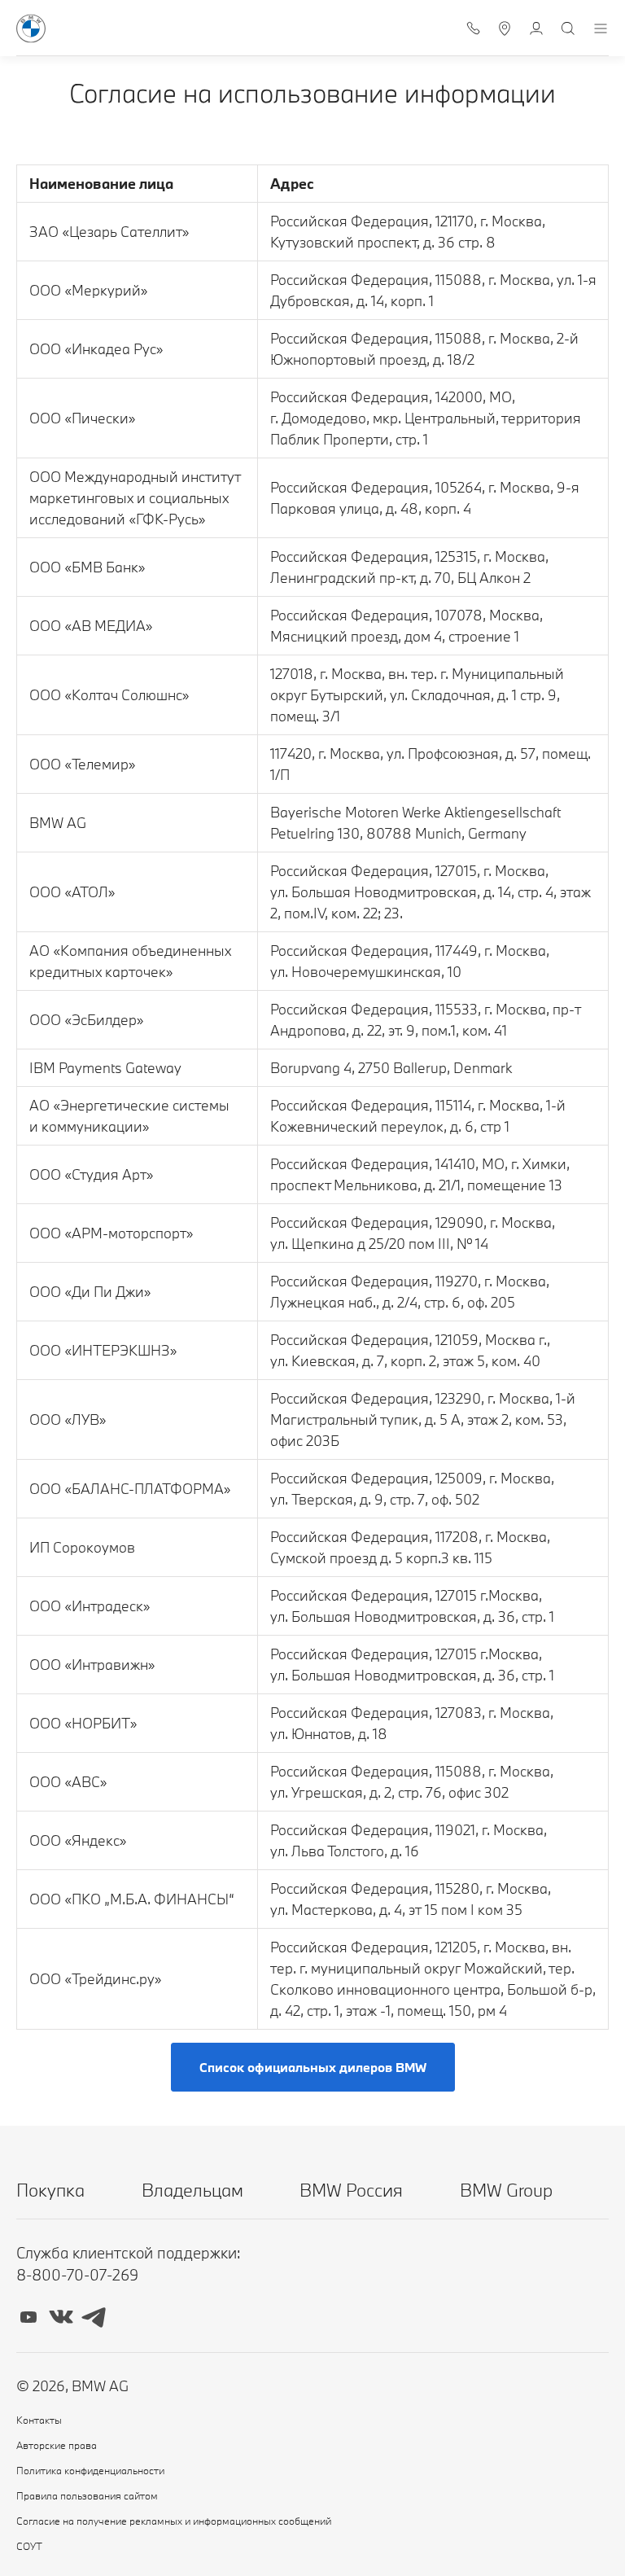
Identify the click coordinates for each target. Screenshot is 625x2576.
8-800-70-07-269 (77, 2275)
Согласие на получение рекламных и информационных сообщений (174, 2521)
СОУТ (29, 2546)
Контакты (39, 2420)
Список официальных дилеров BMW (313, 2067)
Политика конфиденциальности (90, 2470)
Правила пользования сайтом (87, 2495)
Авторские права (57, 2445)
